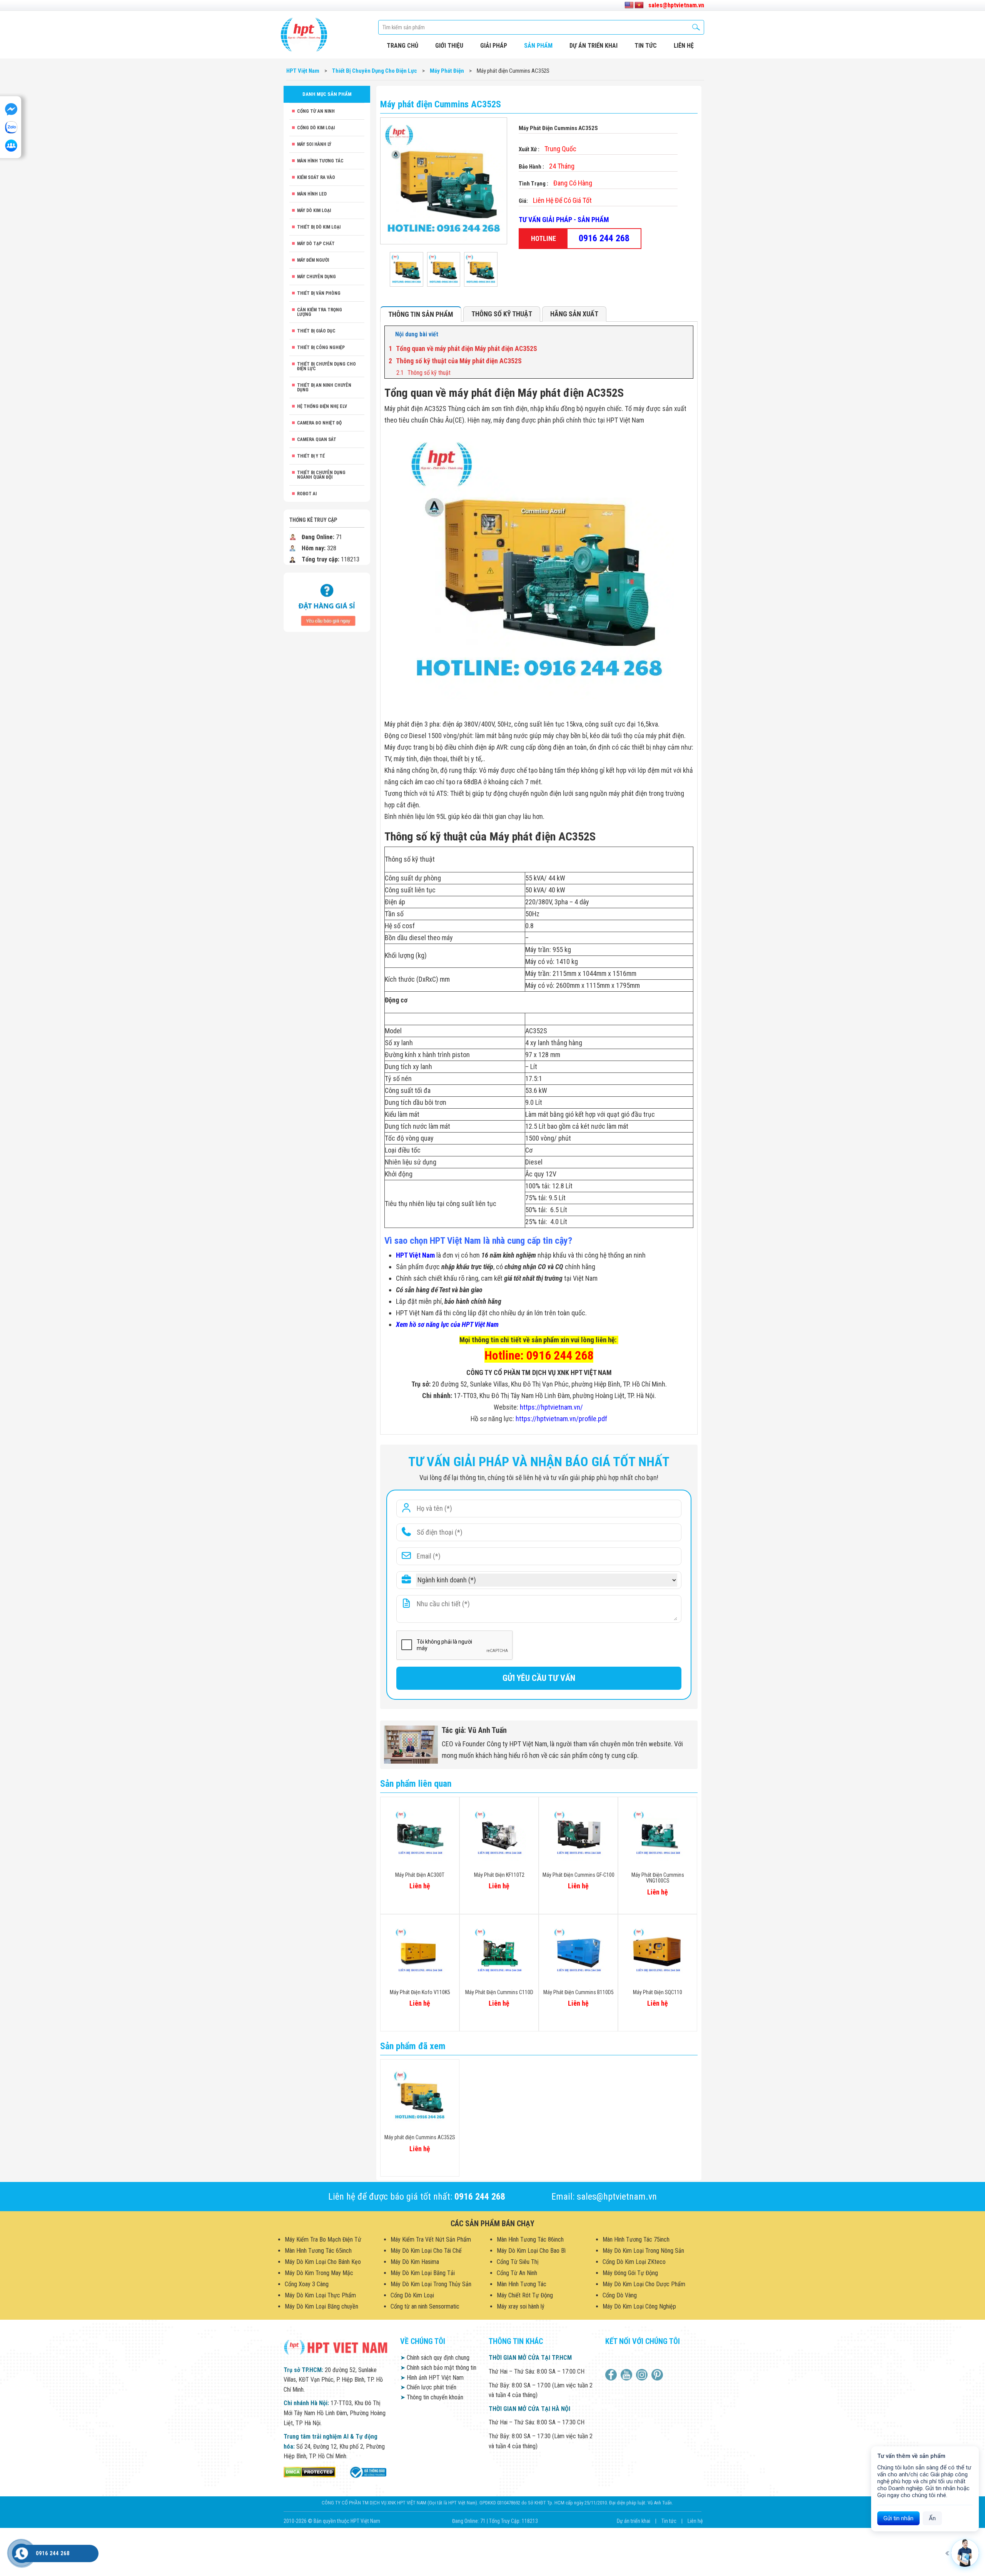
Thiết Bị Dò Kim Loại (319, 227)
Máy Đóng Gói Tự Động (630, 2273)
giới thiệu (449, 46)
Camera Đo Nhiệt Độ (319, 423)
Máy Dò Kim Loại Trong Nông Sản (643, 2251)
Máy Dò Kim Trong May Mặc (319, 2273)
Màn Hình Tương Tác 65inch (318, 2251)
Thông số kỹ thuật (502, 314)
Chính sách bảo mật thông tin (438, 2368)
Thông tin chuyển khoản (432, 2397)
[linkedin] (643, 2375)
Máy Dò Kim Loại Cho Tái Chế (426, 2251)
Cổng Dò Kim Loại (316, 128)
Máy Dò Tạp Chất (316, 244)
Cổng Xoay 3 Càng (307, 2284)
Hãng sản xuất (574, 314)
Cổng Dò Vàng (620, 2295)
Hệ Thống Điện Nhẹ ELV (322, 406)
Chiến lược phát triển (428, 2387)
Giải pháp (494, 46)
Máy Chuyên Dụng (316, 277)
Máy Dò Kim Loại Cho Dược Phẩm (644, 2284)
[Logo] (304, 35)
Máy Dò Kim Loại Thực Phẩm (320, 2295)
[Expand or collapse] (684, 334)
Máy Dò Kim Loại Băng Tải (423, 2273)
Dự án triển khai (594, 46)
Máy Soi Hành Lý (314, 144)
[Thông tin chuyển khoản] (327, 602)
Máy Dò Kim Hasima (415, 2262)
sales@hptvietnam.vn (676, 5)
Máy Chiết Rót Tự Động (525, 2295)
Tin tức (646, 46)
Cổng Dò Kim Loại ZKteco (634, 2262)
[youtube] (627, 2375)
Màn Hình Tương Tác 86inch (530, 2239)
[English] (629, 5)
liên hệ (684, 46)
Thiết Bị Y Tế (311, 456)
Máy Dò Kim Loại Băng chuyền (321, 2306)
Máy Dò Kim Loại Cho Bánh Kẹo (323, 2262)
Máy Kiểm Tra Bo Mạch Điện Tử (323, 2239)
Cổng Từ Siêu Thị (518, 2262)
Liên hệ (695, 2521)
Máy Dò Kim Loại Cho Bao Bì (531, 2251)
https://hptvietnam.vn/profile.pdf (561, 1419)
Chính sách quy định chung (435, 2358)
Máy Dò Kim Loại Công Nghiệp (639, 2306)
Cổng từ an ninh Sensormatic (425, 2306)
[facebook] (612, 2375)
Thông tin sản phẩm (421, 314)
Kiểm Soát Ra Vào (316, 177)
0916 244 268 (604, 238)
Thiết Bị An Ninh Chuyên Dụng (324, 388)
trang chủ (402, 46)
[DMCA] (310, 2472)
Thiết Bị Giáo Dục (316, 331)
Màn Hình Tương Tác (320, 161)
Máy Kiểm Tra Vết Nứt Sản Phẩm (431, 2239)
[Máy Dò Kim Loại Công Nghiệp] (367, 2472)
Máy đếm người (313, 260)
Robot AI (307, 494)
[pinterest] (658, 2375)
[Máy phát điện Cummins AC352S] (407, 269)
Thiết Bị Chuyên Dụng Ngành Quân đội (321, 475)
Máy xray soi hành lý (521, 2306)
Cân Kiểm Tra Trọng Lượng (320, 312)
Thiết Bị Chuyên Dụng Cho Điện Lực (326, 366)
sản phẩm (538, 46)
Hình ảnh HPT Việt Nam (432, 2378)
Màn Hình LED (312, 194)
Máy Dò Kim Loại (314, 210)
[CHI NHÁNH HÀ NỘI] (21, 2553)
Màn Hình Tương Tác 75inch (636, 2239)
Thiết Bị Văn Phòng (319, 293)
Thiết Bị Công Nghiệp (321, 347)
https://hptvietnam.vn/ (551, 1407)
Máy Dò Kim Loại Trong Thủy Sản (431, 2284)
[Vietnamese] (639, 5)
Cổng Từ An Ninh (316, 111)
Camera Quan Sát (317, 439)
